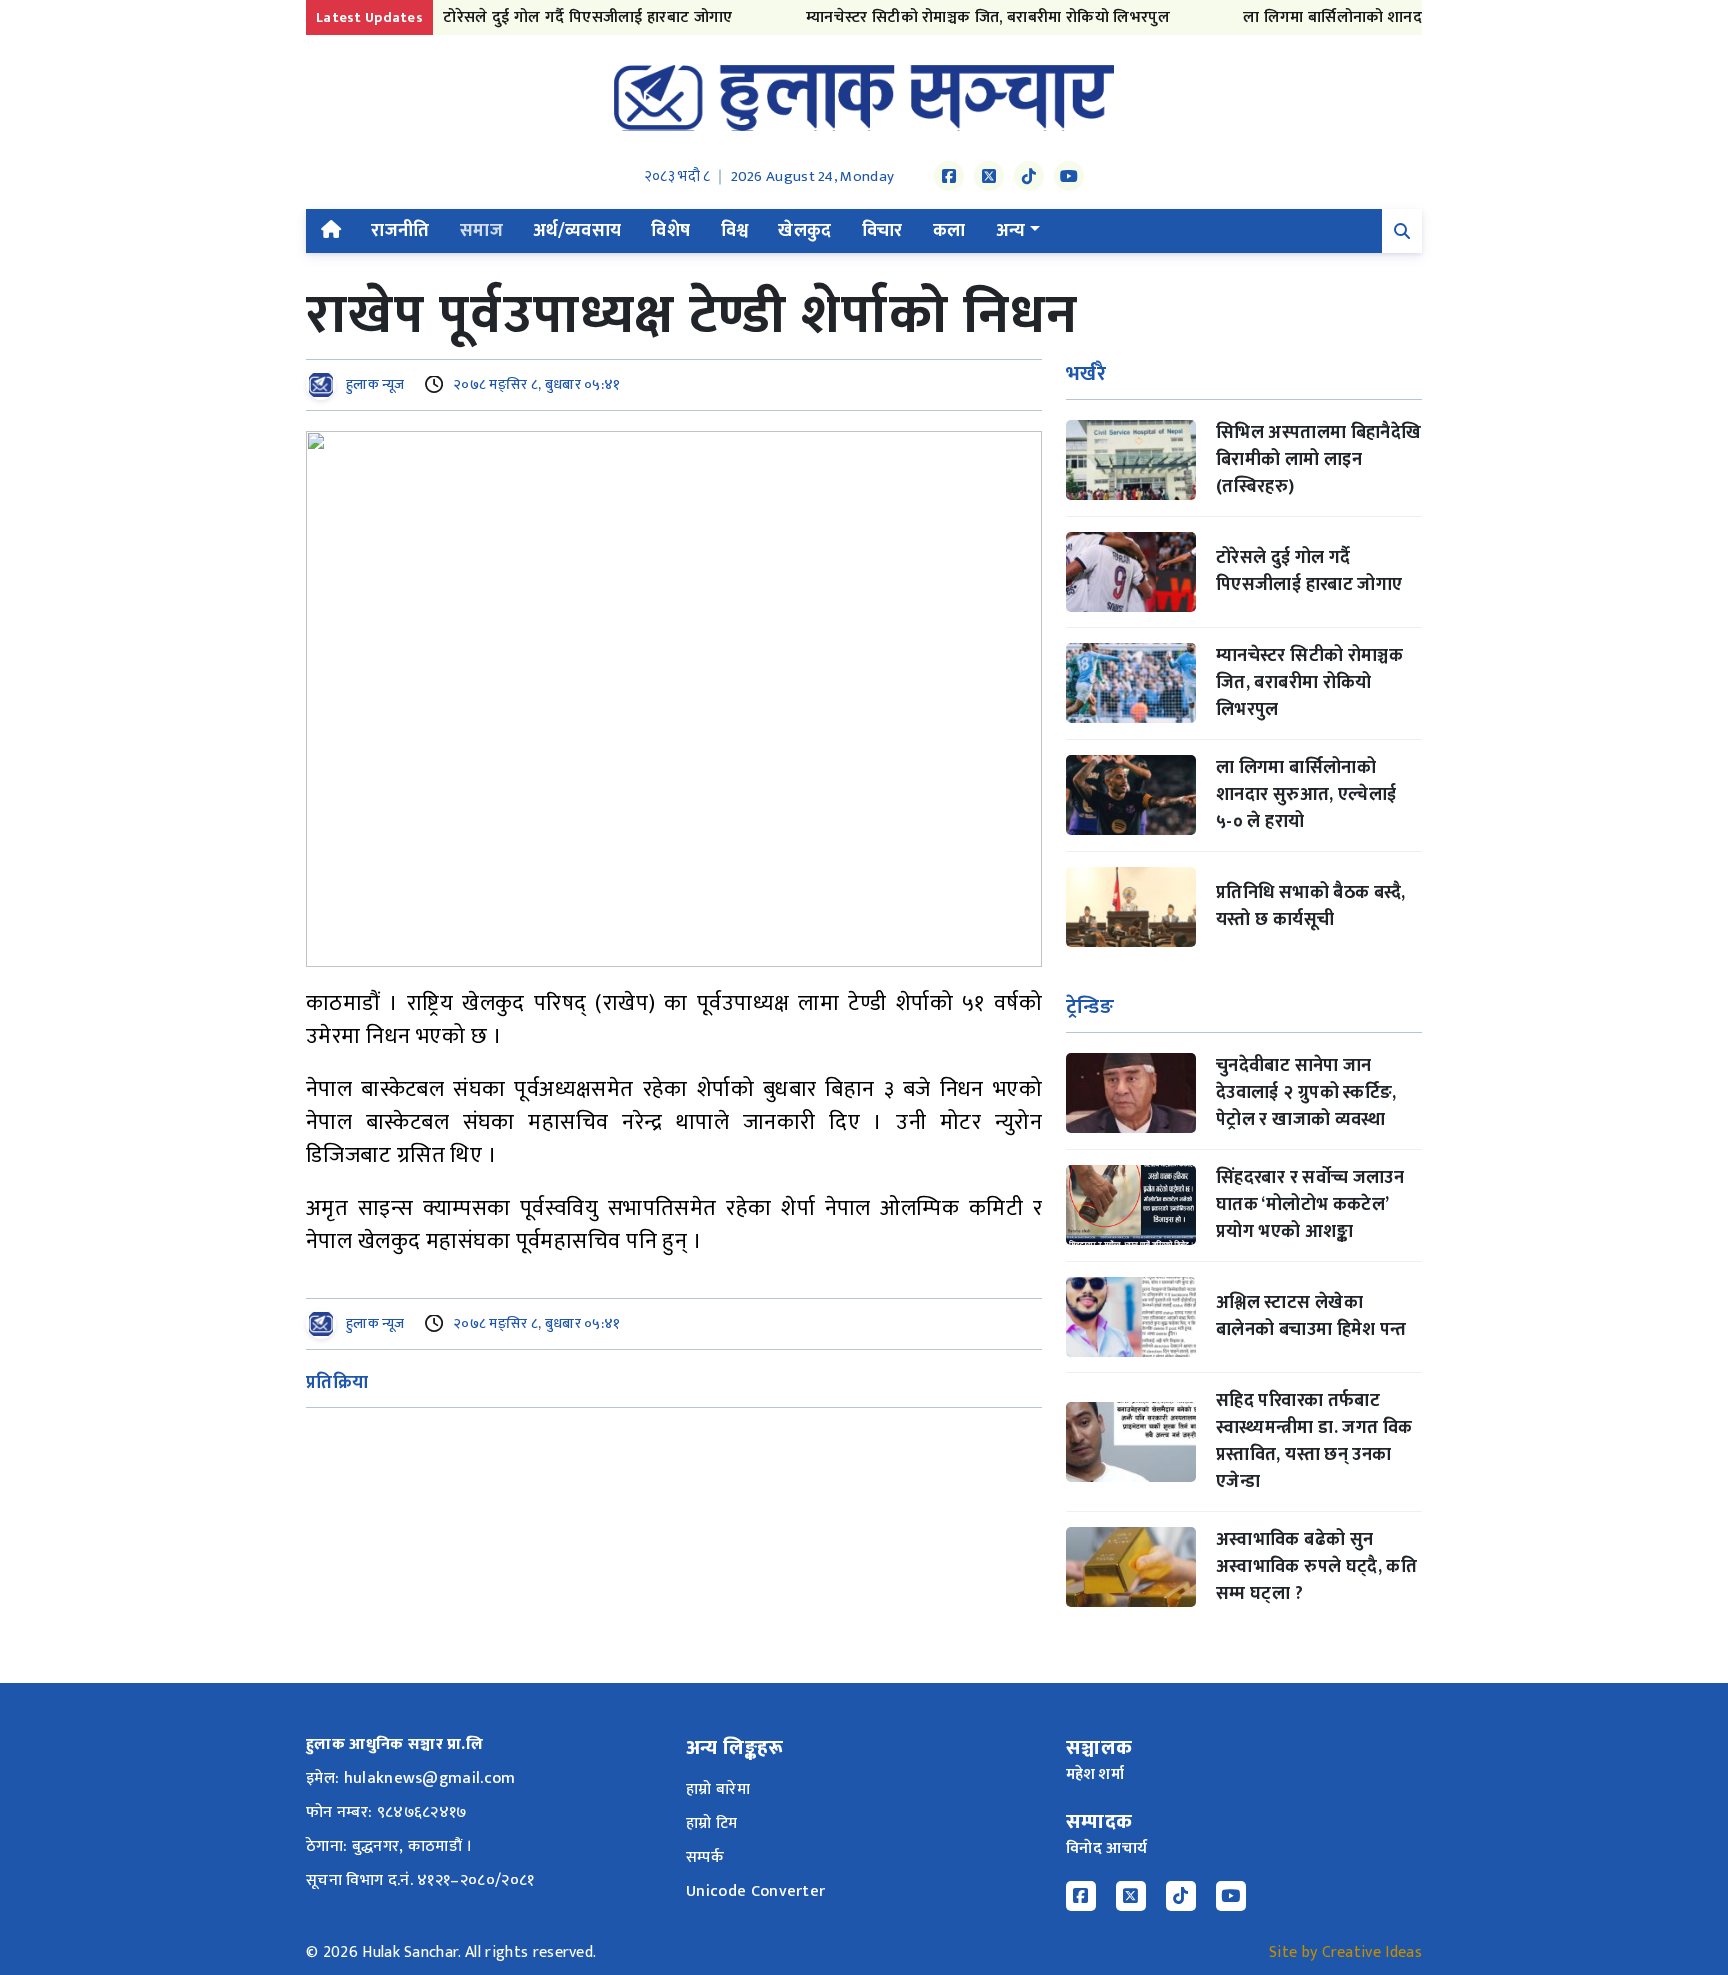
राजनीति (400, 231)
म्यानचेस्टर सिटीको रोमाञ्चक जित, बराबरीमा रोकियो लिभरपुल (954, 17)
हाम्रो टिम (712, 1823)
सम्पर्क (705, 1857)
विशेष (670, 231)
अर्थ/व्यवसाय (577, 231)
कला (949, 231)
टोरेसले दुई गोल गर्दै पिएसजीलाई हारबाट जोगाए (553, 17)
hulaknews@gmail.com (430, 1778)
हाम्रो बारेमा (718, 1789)
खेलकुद (804, 231)
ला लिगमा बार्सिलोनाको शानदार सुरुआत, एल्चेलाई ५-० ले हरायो (1402, 17)
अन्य (1011, 231)
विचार (882, 231)
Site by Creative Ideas (1345, 1952)
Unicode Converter (755, 1891)
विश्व (735, 231)
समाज (481, 231)
